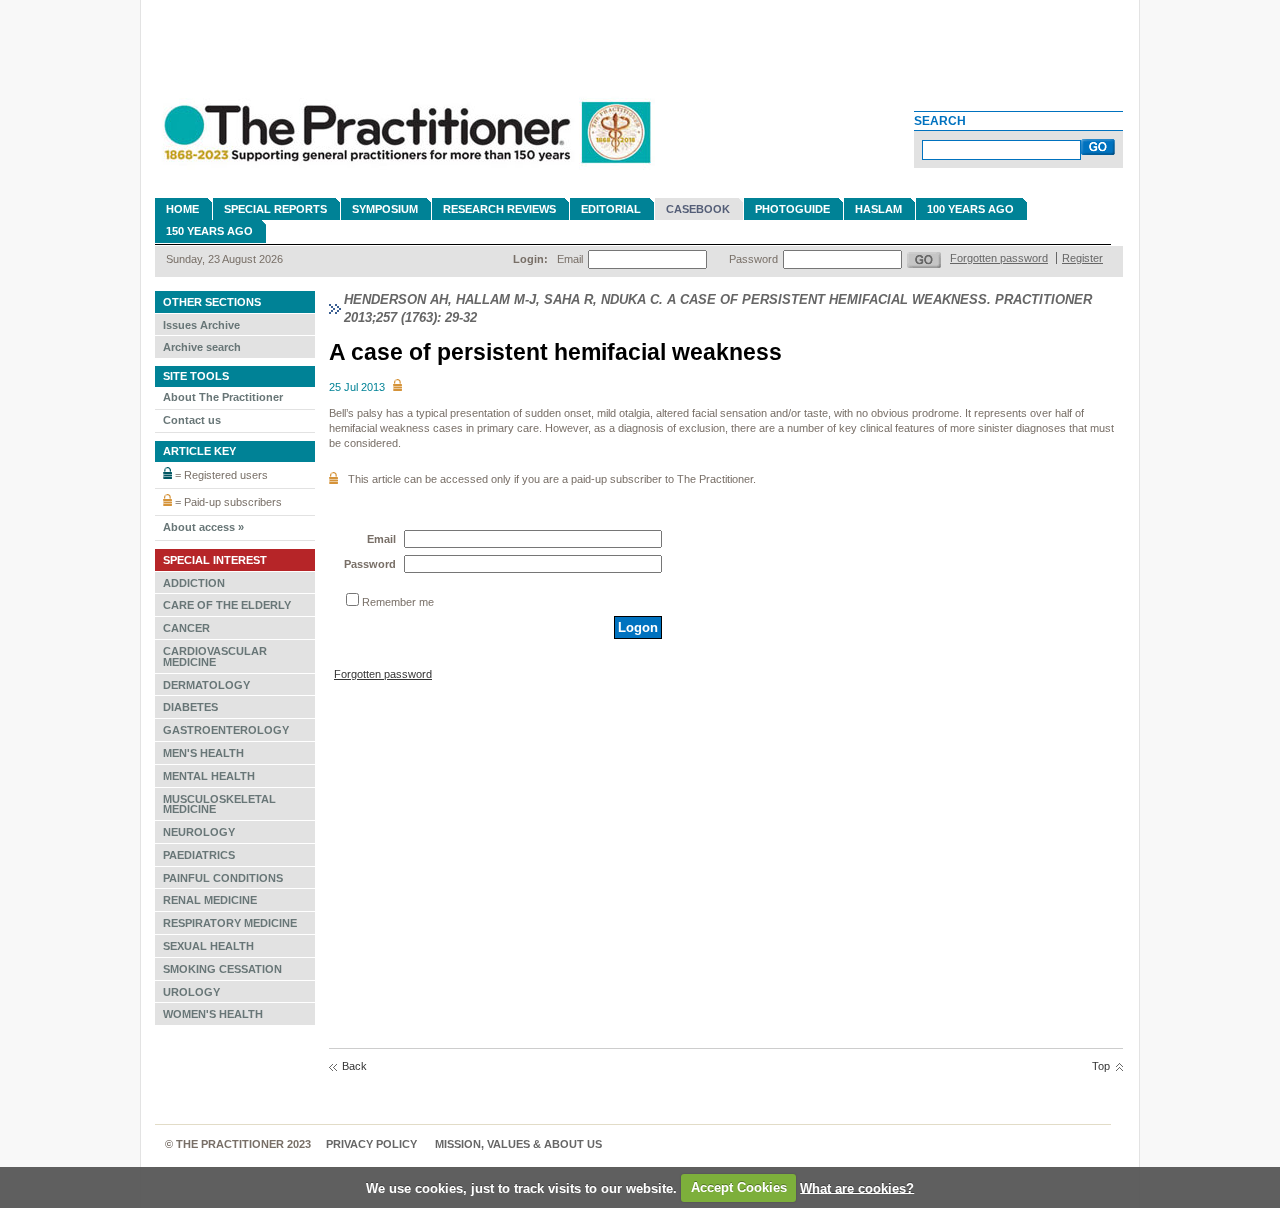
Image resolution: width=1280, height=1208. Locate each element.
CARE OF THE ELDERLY (227, 605)
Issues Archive (201, 325)
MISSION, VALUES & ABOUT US (518, 1144)
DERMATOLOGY (206, 685)
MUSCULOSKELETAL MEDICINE (219, 804)
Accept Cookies (739, 1187)
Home (182, 209)
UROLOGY (191, 992)
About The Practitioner (223, 397)
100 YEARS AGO (970, 209)
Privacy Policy (371, 1144)
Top (1101, 1066)
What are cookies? (857, 1187)
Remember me (398, 602)
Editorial (611, 209)
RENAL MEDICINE (210, 900)
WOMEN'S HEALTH (213, 1014)
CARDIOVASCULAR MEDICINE (215, 656)
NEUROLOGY (199, 832)
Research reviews (499, 209)
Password (753, 259)
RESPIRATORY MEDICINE (230, 923)
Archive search (202, 347)
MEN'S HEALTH (203, 753)
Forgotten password (999, 258)
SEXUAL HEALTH (208, 946)
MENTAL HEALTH (209, 776)
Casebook (698, 209)
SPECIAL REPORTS (275, 209)
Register (1082, 258)
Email (570, 259)
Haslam (878, 209)
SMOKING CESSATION (222, 969)
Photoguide (792, 209)
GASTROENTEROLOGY (226, 730)
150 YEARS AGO (209, 231)
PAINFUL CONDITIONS (223, 878)
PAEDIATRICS (199, 855)
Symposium (385, 209)
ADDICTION (194, 583)
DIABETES (190, 707)
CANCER (186, 628)
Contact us (192, 420)
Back (354, 1066)
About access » (203, 527)
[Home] (405, 172)
